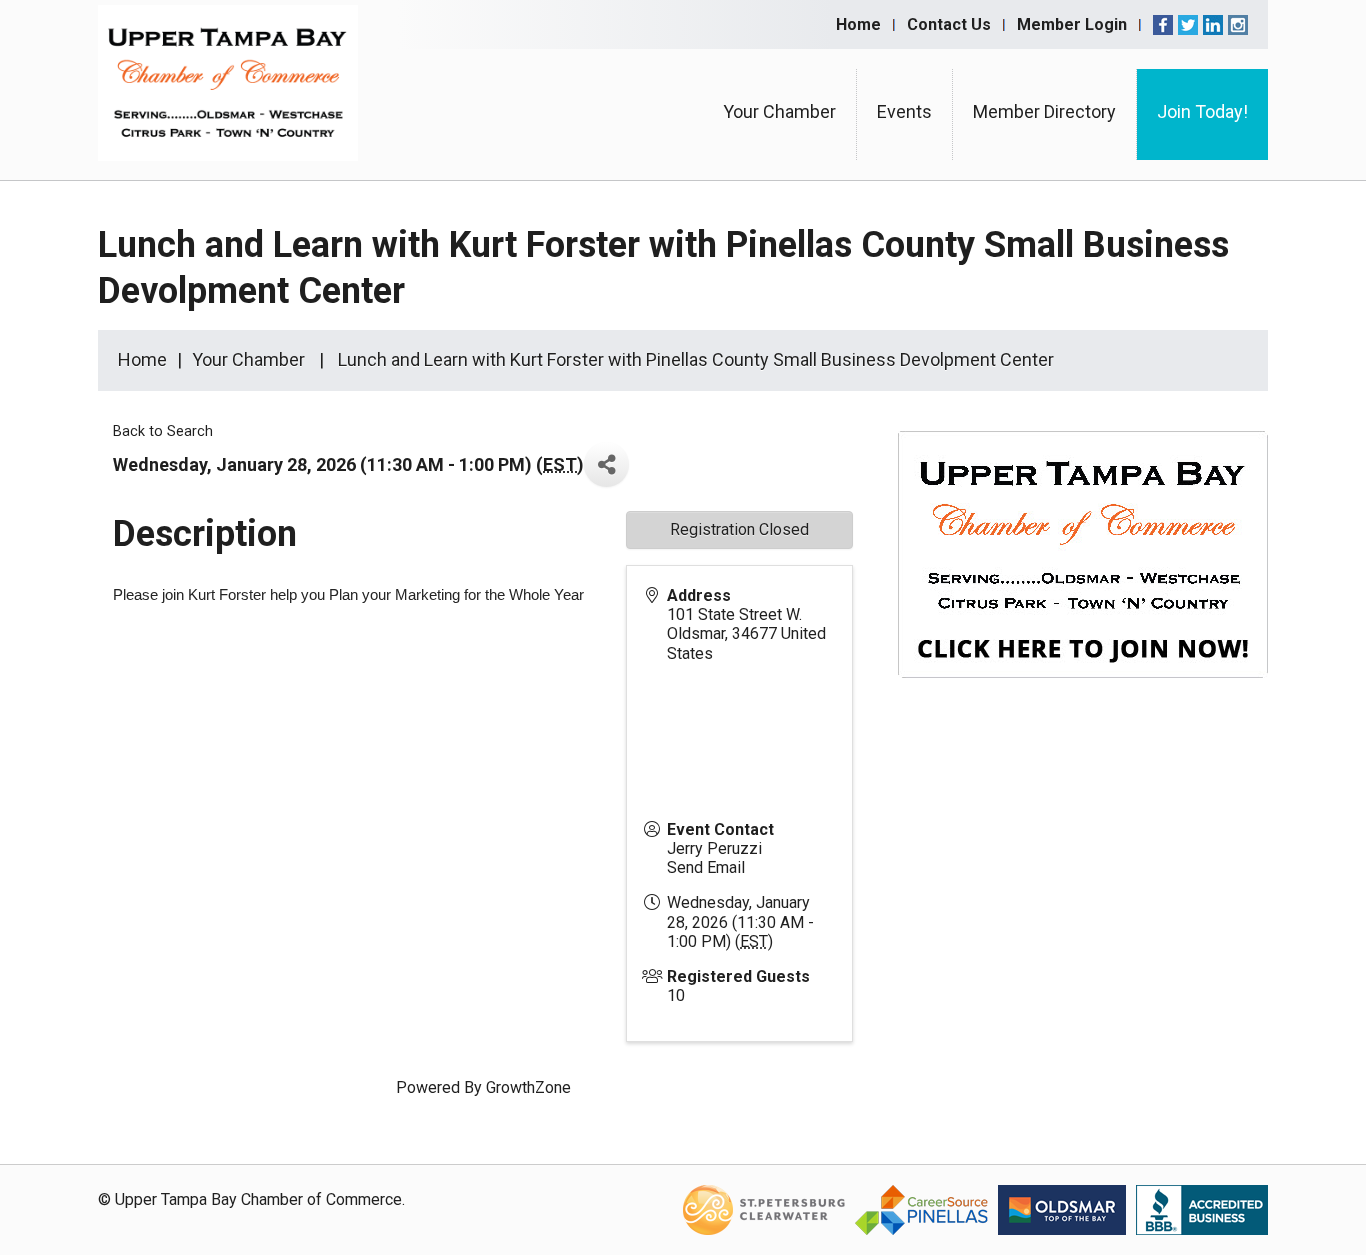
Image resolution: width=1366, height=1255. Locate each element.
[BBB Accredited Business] (1202, 1208)
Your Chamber (779, 111)
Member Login (1072, 24)
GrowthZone (528, 1087)
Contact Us (949, 24)
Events (904, 111)
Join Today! (1202, 111)
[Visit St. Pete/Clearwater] (764, 1208)
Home (858, 24)
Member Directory (1044, 111)
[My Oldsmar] (1062, 1208)
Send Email (706, 867)
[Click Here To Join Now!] (1083, 573)
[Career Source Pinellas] (921, 1208)
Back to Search (163, 431)
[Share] (606, 464)
